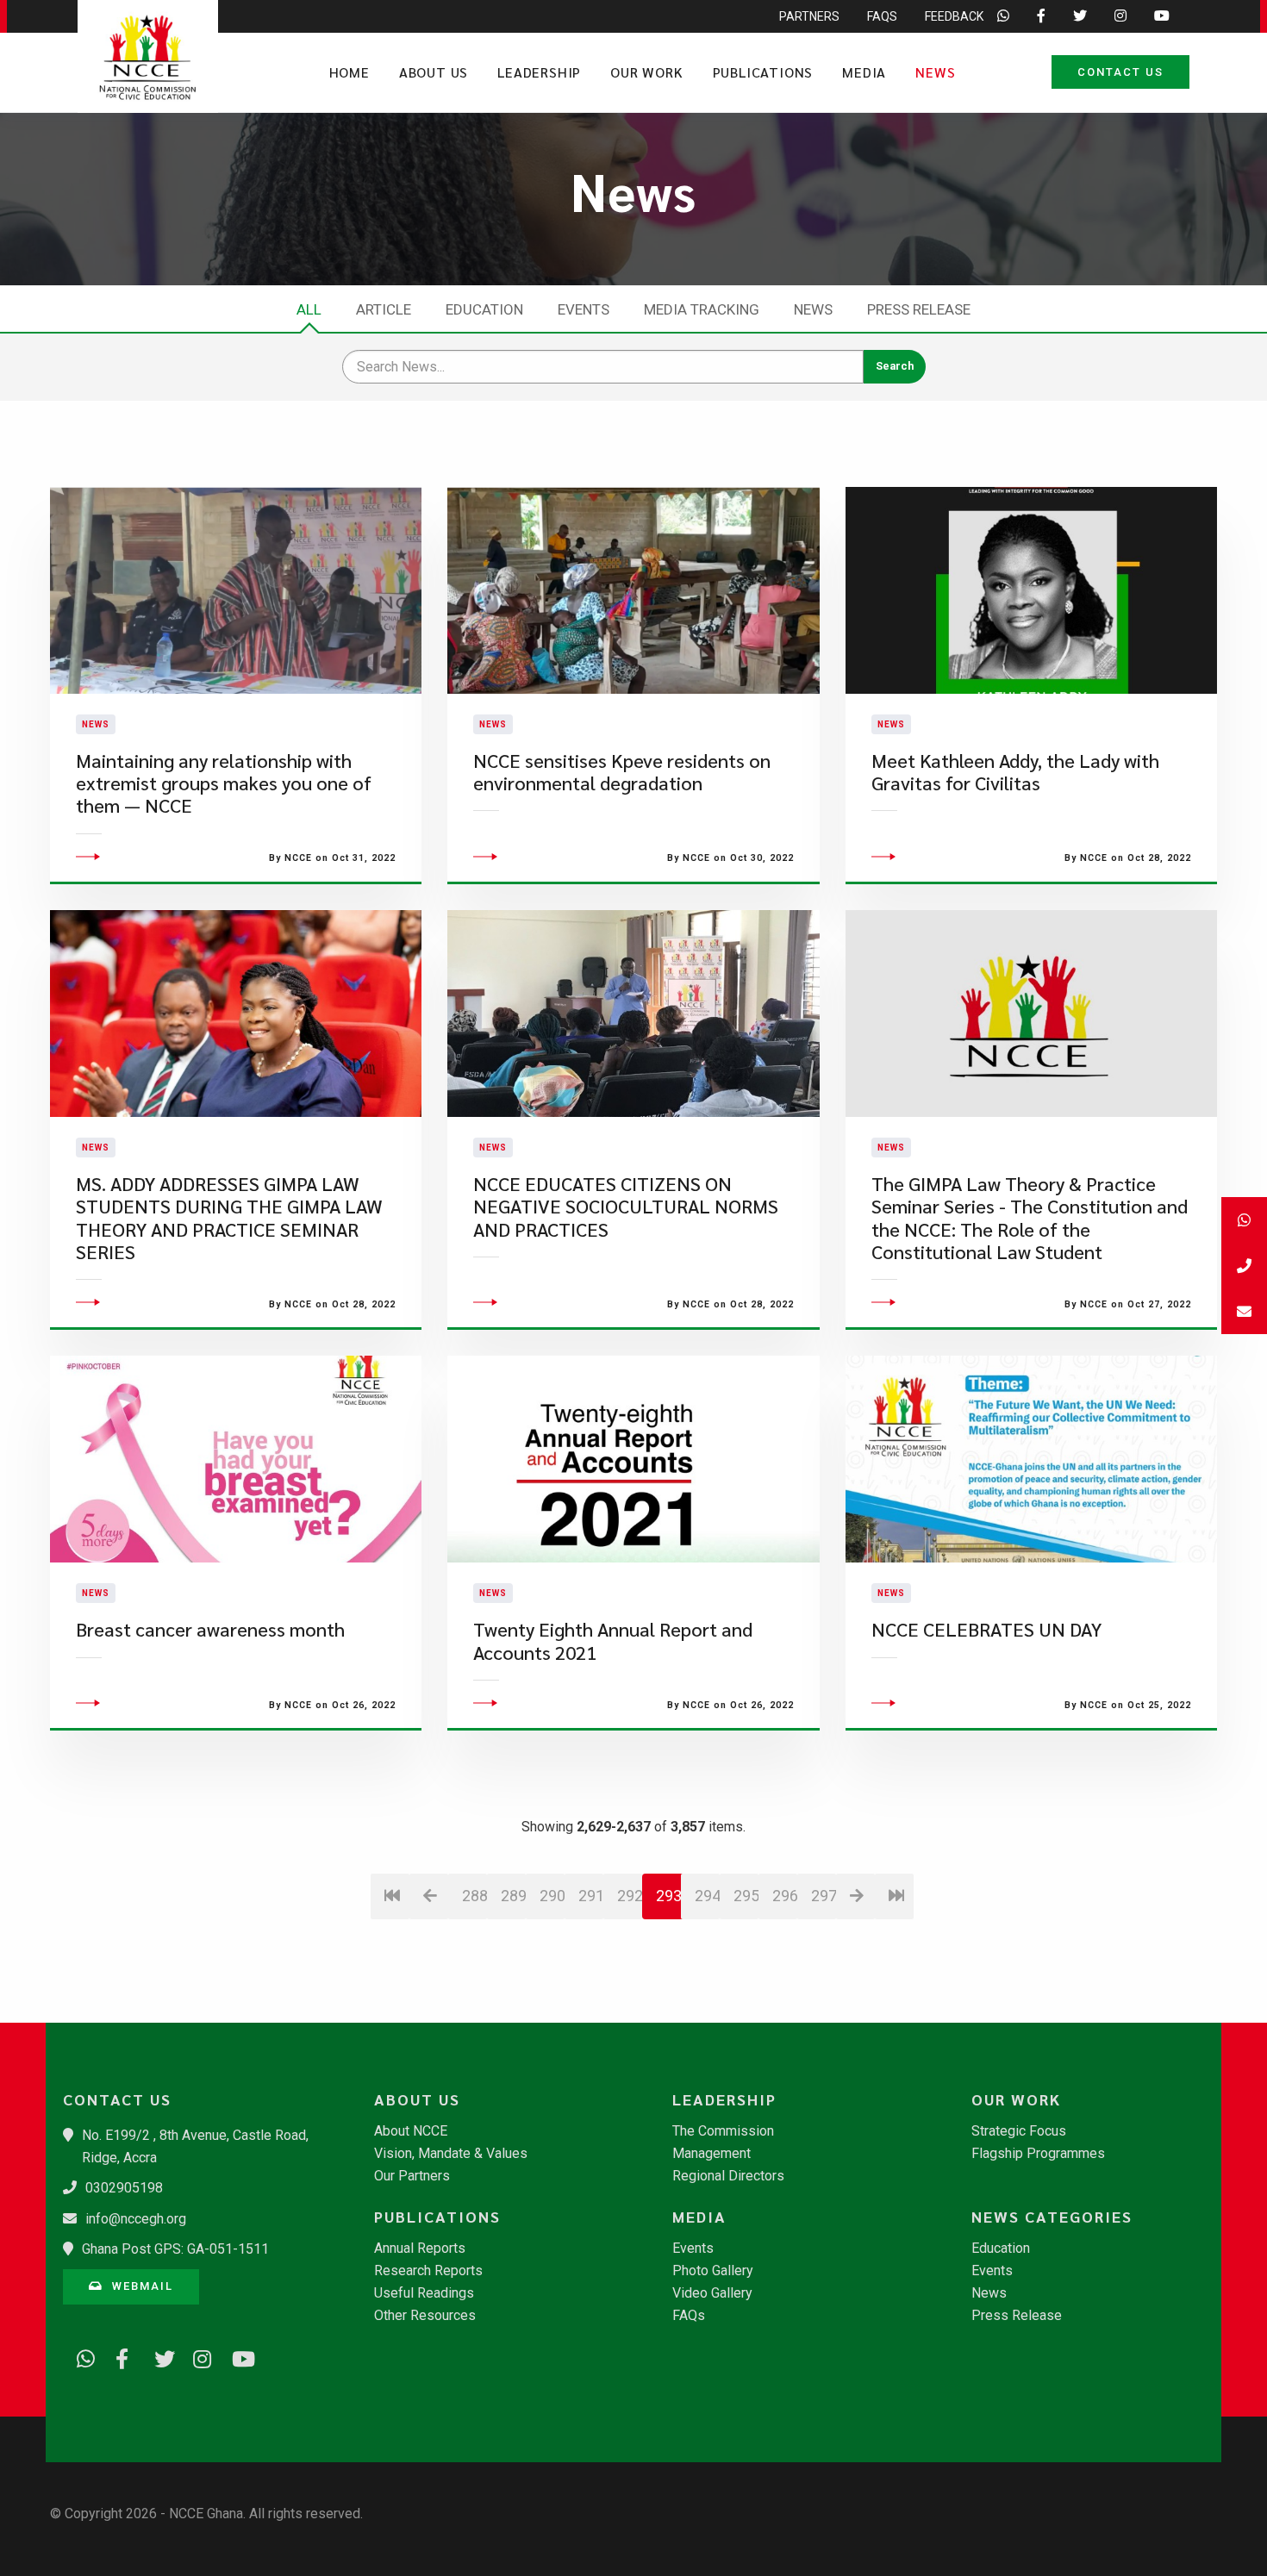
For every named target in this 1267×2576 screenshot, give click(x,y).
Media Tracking (702, 309)
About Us (434, 72)
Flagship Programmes (1038, 2154)
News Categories (1052, 2217)
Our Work (646, 72)
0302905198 (124, 2188)
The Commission (723, 2131)
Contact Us (1120, 72)
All (309, 309)
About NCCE (411, 2131)
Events (584, 309)
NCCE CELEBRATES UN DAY (986, 1629)
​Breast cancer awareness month (210, 1629)
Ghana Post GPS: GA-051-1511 (175, 2249)
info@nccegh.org (136, 2219)
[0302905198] (1244, 1266)
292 (630, 1896)
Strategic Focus (1019, 2131)
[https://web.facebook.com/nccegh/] (119, 2356)
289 (513, 1896)
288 (474, 1896)
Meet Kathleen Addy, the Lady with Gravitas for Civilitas (1015, 772)
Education (484, 309)
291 (591, 1896)
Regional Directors (728, 2176)
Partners (809, 16)
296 (785, 1896)
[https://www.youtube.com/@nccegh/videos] (235, 2356)
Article (384, 309)
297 (824, 1896)
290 (552, 1896)
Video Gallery (712, 2293)
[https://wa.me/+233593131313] (80, 2356)
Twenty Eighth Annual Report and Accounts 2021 (613, 1640)
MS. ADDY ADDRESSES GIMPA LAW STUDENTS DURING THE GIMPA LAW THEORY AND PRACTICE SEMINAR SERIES (229, 1218)
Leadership (539, 72)
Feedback (954, 16)
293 (669, 1896)
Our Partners (412, 2176)
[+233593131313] (1244, 1220)
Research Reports (428, 2271)
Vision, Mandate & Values (451, 2154)
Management (712, 2154)
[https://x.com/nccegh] (158, 2356)
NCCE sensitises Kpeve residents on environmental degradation (622, 772)
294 (707, 1896)
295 (746, 1896)
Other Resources (425, 2316)
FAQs (882, 16)
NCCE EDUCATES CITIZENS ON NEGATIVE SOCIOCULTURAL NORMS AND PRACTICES (626, 1207)
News (935, 72)
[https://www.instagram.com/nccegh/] (197, 2356)
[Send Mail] (1244, 1311)
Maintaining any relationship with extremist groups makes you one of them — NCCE (224, 783)
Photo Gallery (713, 2271)
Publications (763, 72)
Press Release (919, 309)
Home (350, 72)
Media (864, 72)
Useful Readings (424, 2293)
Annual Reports (420, 2249)
